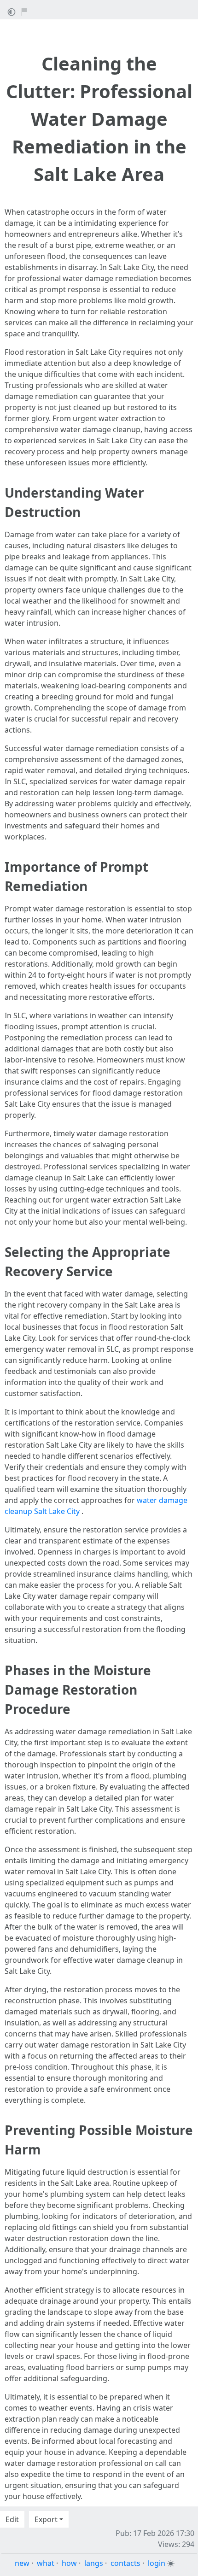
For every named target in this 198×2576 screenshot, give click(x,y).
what (46, 2563)
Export (46, 2519)
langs (94, 2563)
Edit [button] (12, 2519)
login (157, 2563)
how (69, 2563)
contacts (125, 2563)
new (22, 2563)
